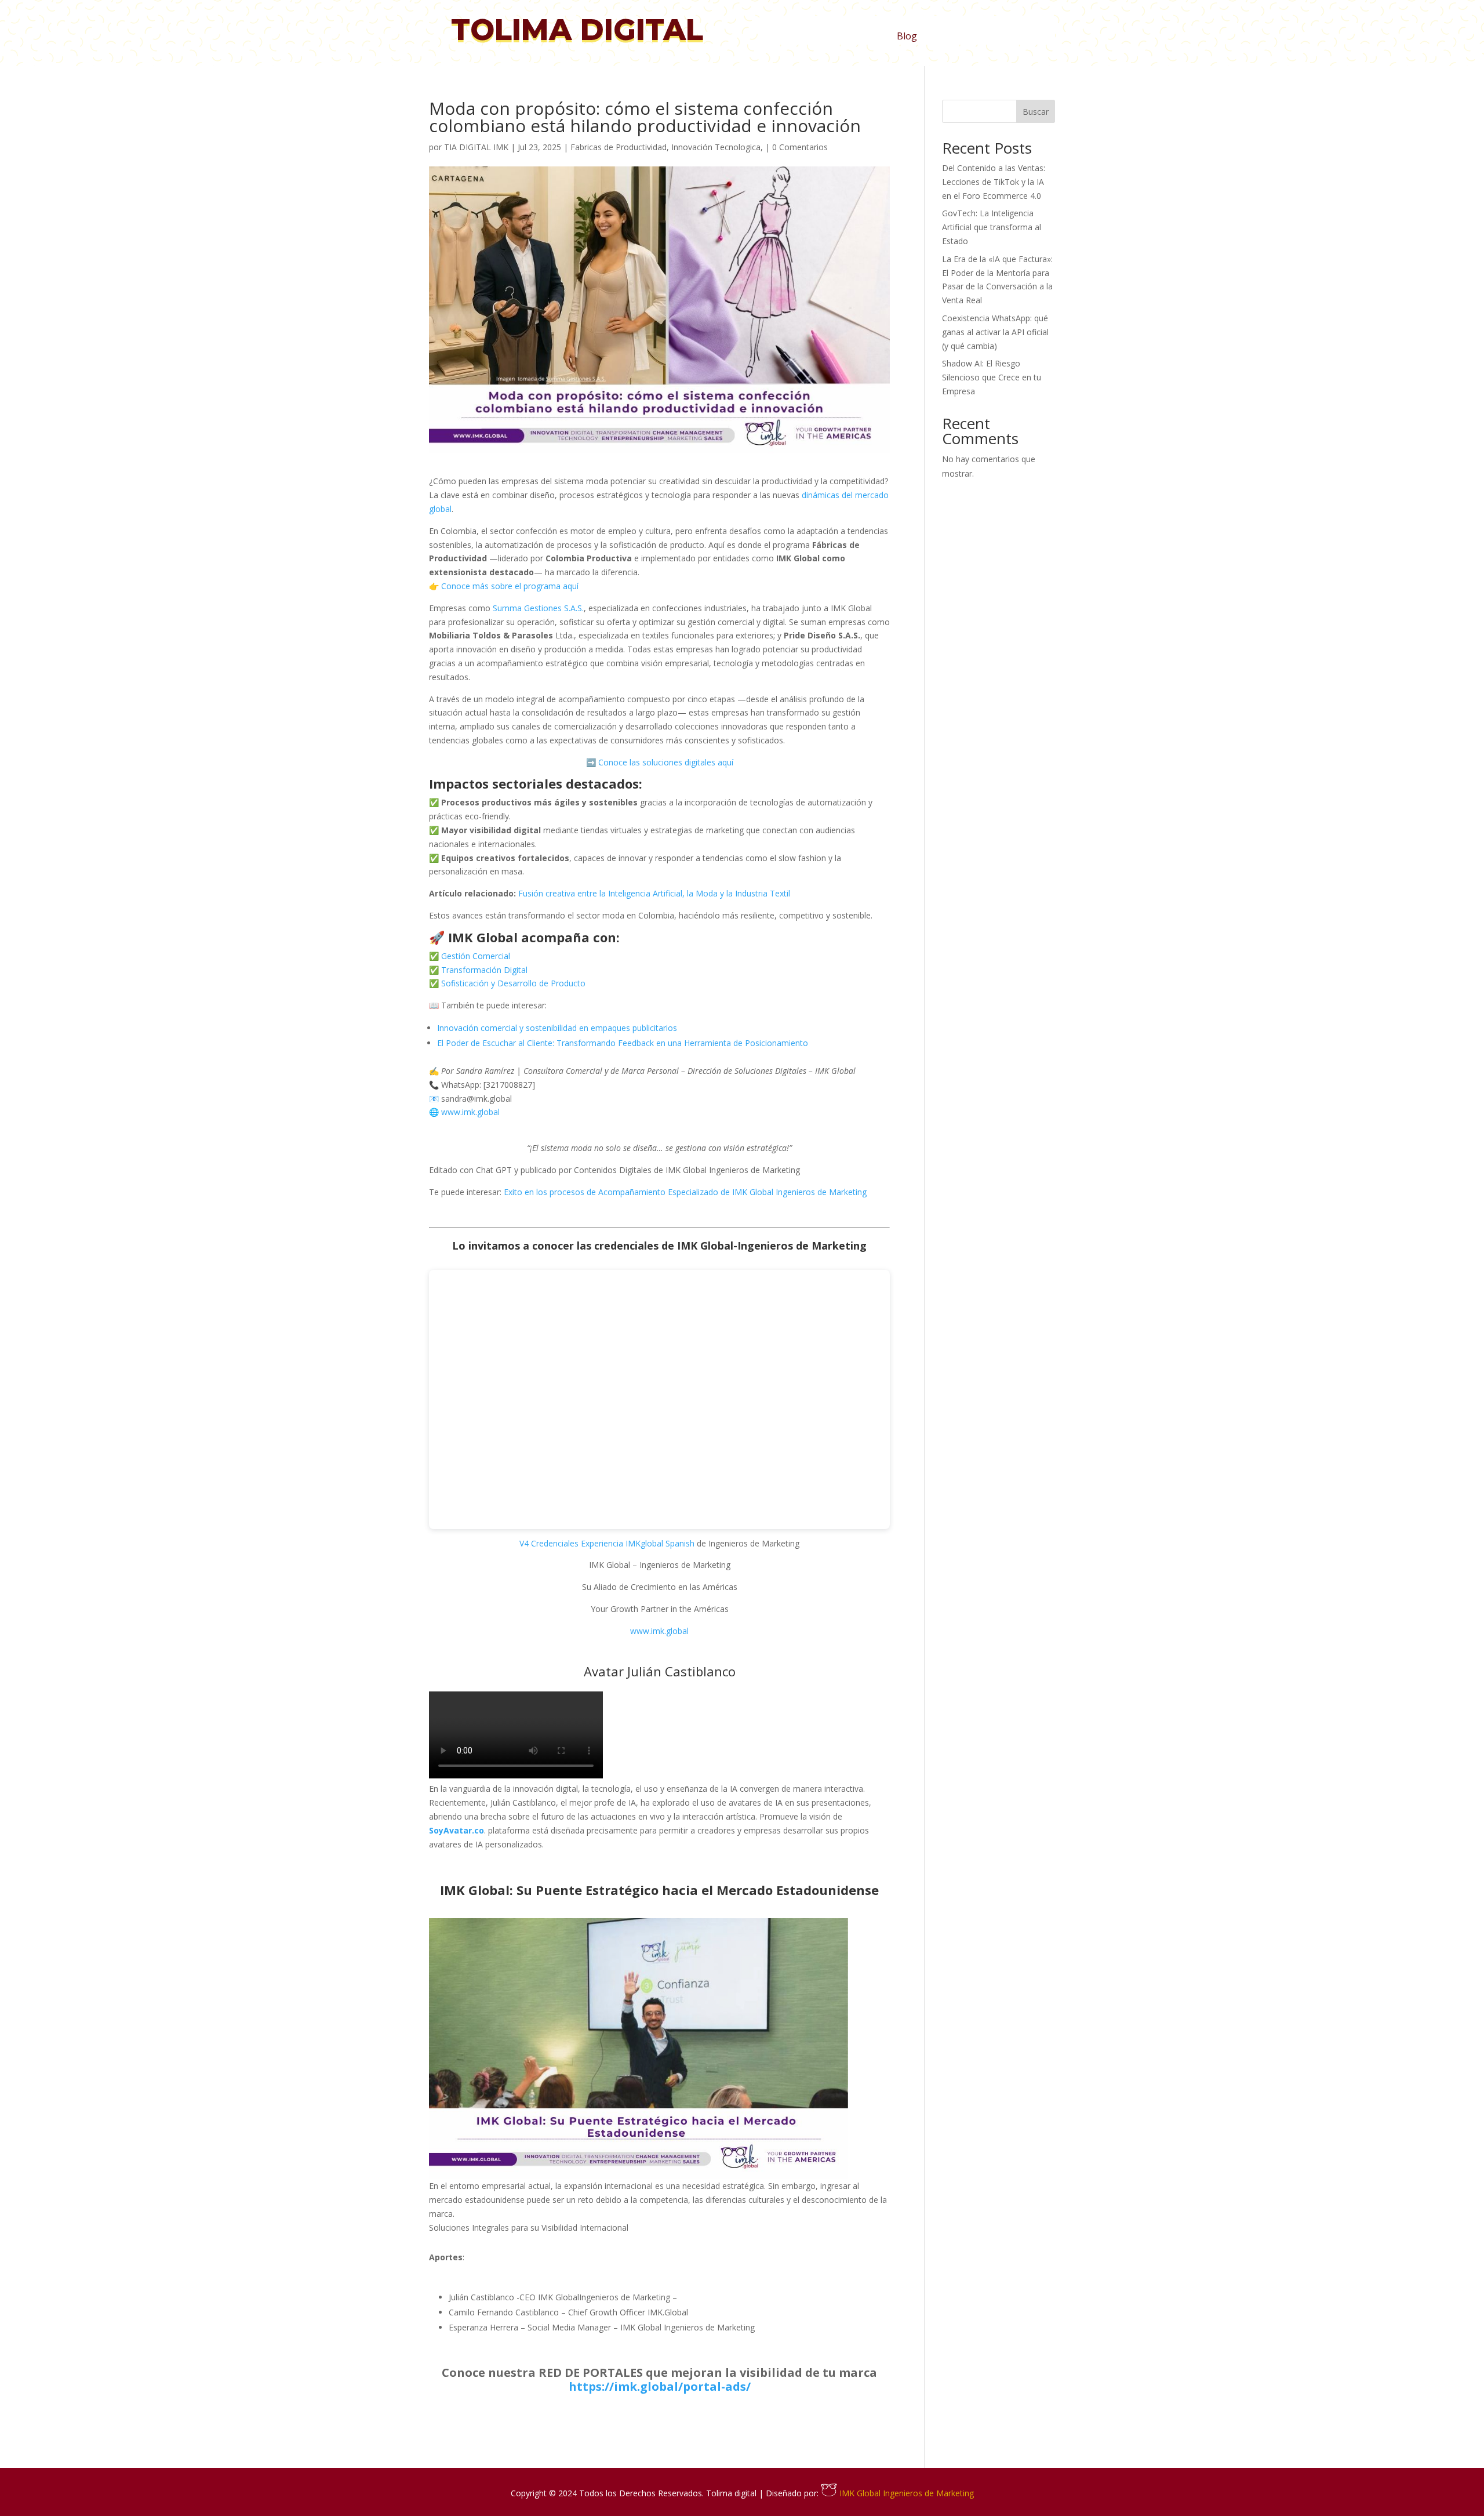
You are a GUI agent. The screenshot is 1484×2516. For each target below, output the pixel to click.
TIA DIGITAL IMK (476, 147)
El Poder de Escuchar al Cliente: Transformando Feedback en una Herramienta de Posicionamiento (623, 1043)
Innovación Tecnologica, (717, 147)
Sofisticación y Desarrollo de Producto (512, 983)
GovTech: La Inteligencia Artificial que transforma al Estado (992, 227)
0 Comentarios (800, 147)
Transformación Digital (483, 970)
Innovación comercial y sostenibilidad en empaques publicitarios (557, 1028)
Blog (907, 37)
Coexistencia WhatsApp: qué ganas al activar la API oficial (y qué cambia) (995, 332)
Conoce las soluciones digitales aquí (665, 762)
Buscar (1036, 112)
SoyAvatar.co (457, 1830)
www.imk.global (469, 1112)
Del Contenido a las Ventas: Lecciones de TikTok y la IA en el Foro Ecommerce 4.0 (994, 182)
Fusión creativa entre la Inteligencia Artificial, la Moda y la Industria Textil (654, 893)
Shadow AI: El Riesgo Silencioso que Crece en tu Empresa (992, 377)
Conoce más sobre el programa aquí (509, 586)
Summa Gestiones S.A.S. (538, 608)
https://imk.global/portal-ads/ (660, 2386)
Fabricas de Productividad (619, 147)
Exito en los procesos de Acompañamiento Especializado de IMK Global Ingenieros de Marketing (685, 1192)
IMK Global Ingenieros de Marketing (905, 2493)
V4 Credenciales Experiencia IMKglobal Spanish (607, 1543)
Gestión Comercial (474, 956)
